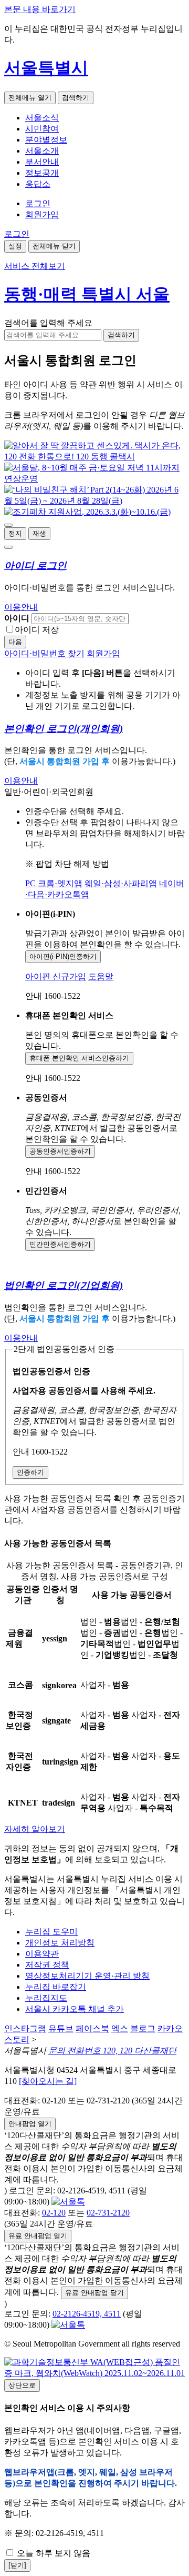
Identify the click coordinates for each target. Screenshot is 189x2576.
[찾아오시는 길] (48, 2081)
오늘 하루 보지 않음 (52, 2553)
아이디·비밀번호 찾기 (44, 653)
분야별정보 (46, 140)
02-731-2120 (108, 2213)
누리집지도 (46, 1998)
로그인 (38, 203)
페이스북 (92, 2028)
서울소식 (42, 118)
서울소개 (42, 151)
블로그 (143, 2028)
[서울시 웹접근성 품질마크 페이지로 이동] (94, 2373)
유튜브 (61, 2028)
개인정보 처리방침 (60, 1943)
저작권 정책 (47, 1965)
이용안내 (21, 607)
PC (30, 883)
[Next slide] (8, 547)
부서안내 (42, 162)
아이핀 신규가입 (56, 976)
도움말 (101, 976)
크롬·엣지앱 (60, 883)
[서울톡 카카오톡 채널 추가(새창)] (68, 2202)
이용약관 (42, 1954)
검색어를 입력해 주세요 (48, 323)
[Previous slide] (8, 525)
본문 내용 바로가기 (40, 9)
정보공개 (42, 173)
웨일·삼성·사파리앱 (121, 883)
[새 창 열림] (94, 457)
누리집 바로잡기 (56, 1987)
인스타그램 (25, 2028)
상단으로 (22, 2385)
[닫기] (17, 2565)
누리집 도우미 (51, 1932)
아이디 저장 (37, 630)
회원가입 (42, 214)
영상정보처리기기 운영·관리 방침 (87, 1976)
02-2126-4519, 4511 (87, 2314)
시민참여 (42, 129)
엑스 (120, 2028)
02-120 (54, 2213)
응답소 (38, 184)
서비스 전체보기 (35, 266)
